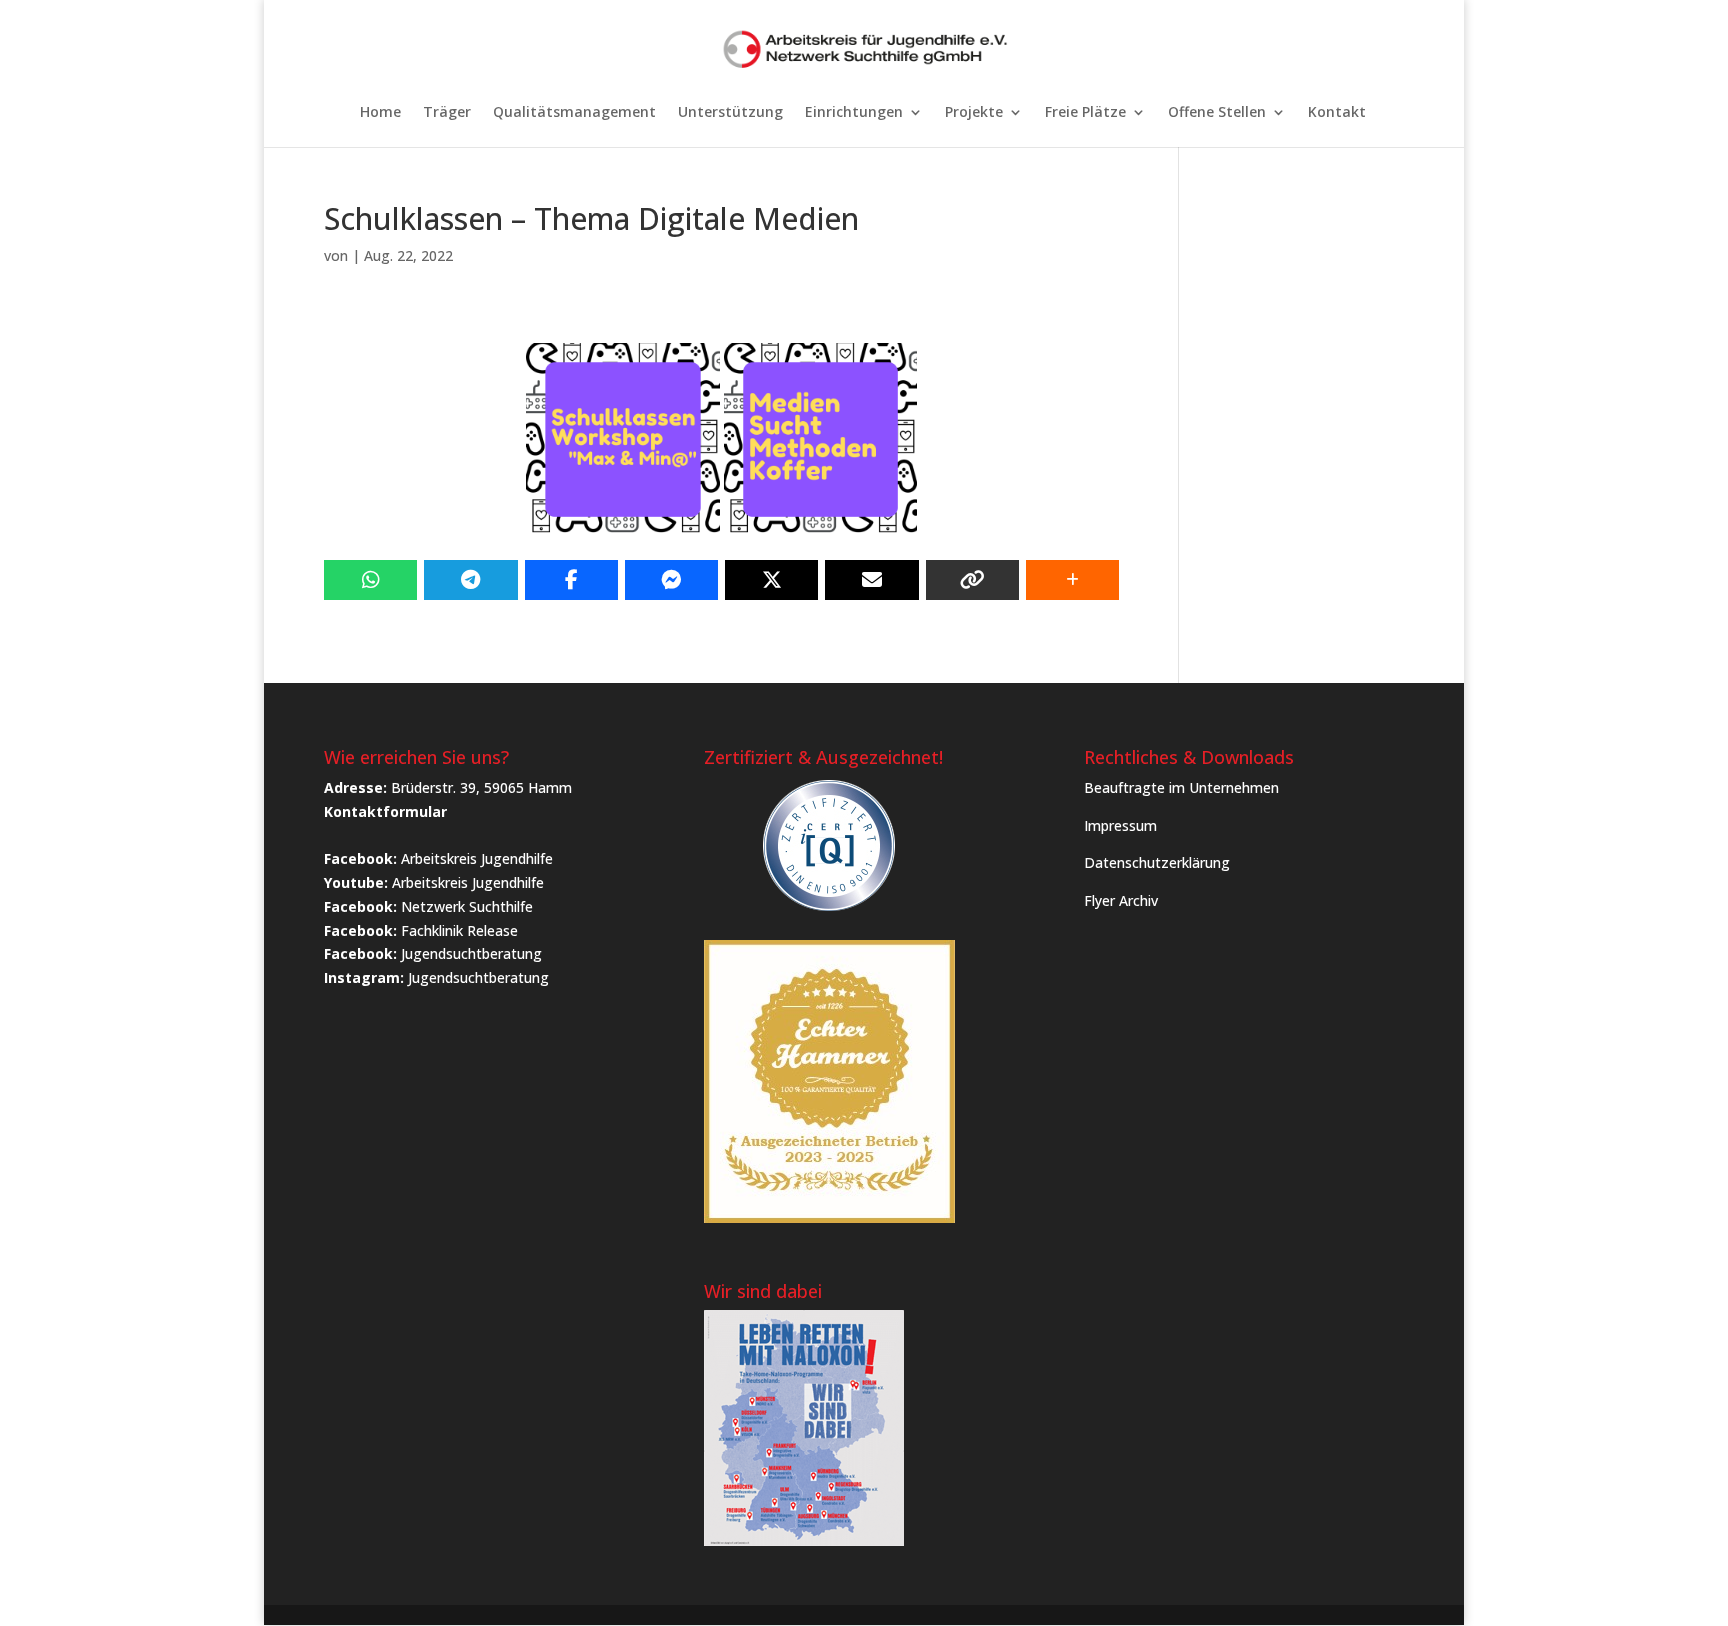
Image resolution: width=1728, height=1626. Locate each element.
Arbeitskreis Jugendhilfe (477, 858)
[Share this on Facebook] (571, 580)
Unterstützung (730, 113)
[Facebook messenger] (671, 580)
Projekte (974, 113)
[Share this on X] (771, 580)
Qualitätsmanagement (574, 113)
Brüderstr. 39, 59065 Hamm (481, 787)
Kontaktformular (385, 811)
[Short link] (972, 580)
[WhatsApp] (370, 580)
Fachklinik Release (459, 930)
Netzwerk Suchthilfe (467, 906)
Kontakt (1337, 113)
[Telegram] (470, 580)
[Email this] (871, 580)
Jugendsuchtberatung (471, 953)
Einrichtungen (854, 113)
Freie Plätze (1085, 113)
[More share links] (1072, 580)
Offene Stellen (1217, 113)
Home (380, 113)
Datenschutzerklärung (1157, 862)
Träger (447, 113)
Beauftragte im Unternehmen (1181, 787)
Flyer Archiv (1121, 900)
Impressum (1120, 825)
